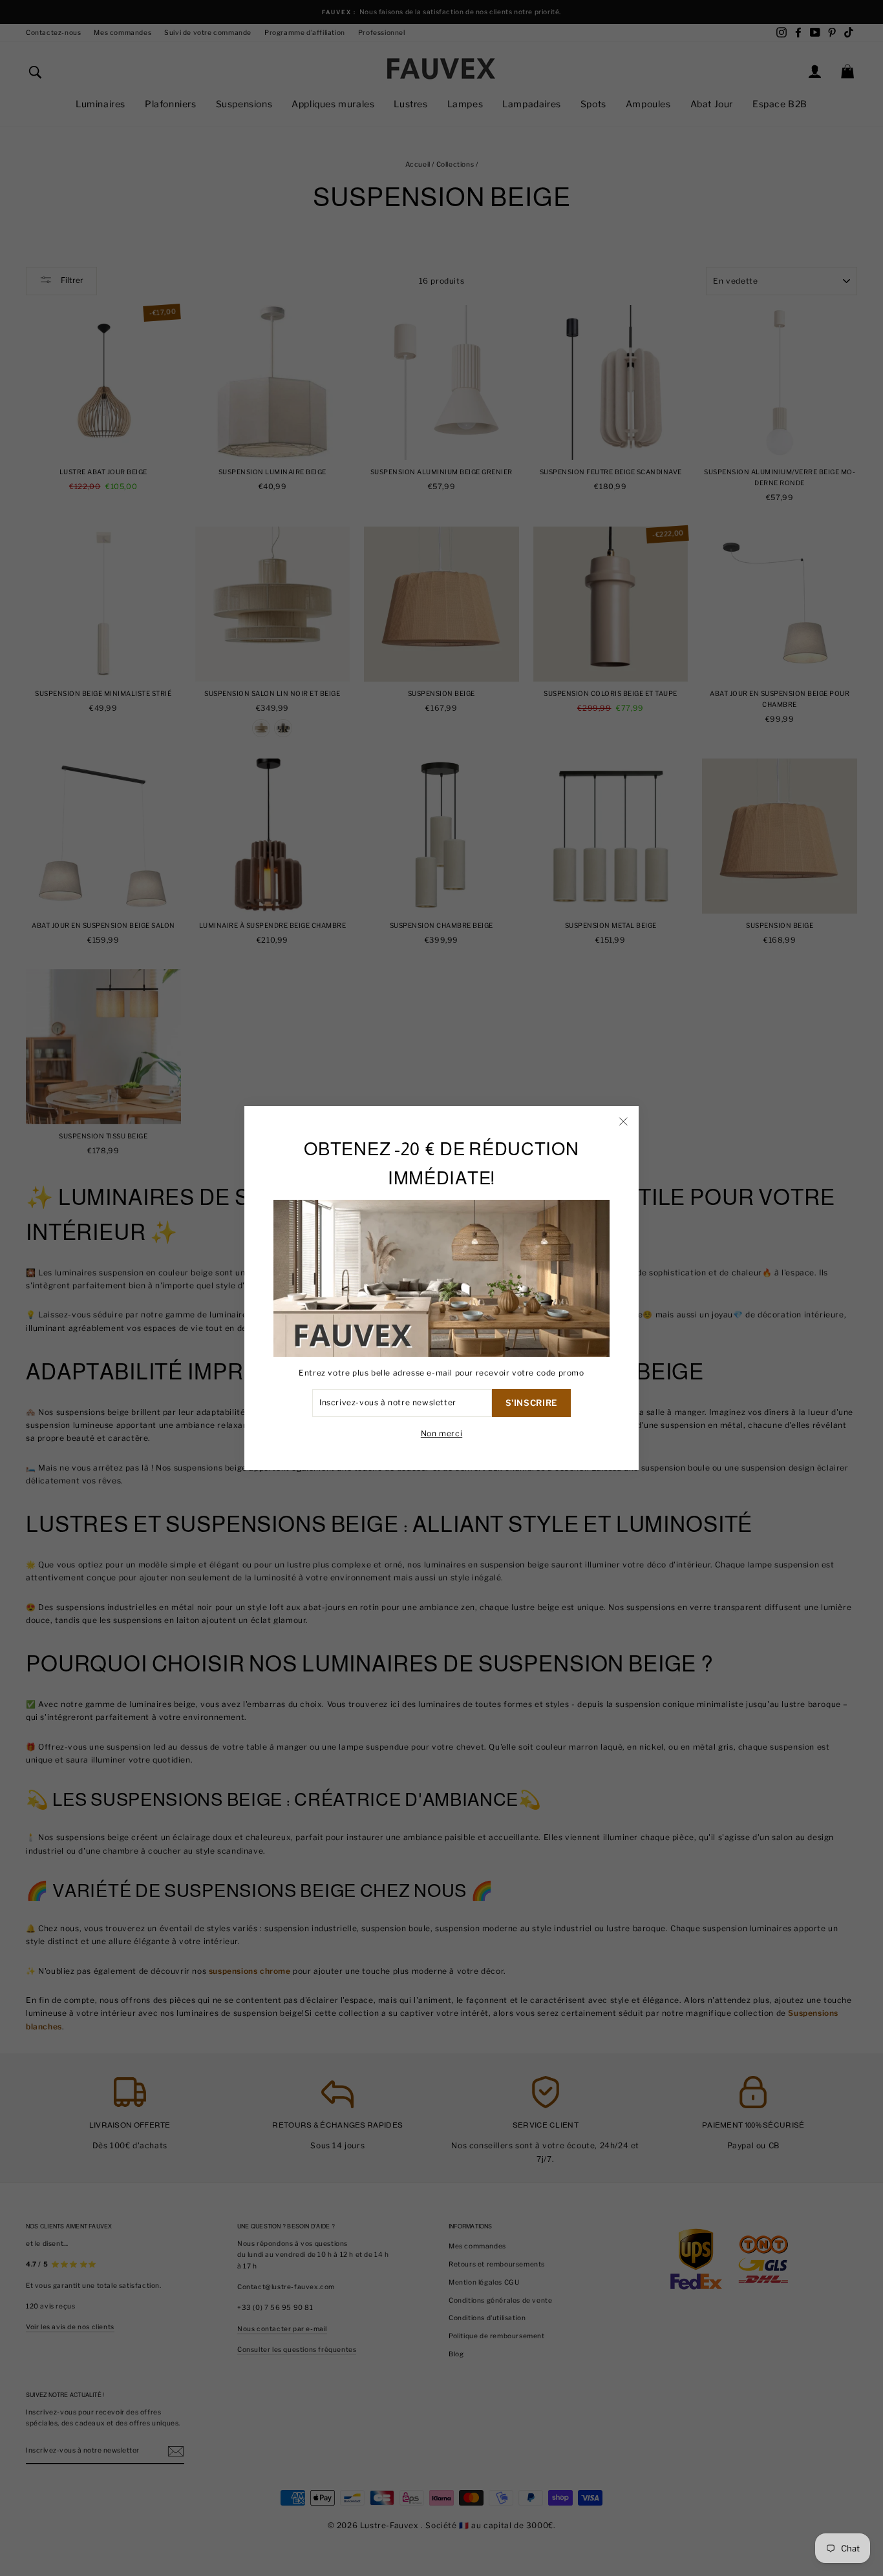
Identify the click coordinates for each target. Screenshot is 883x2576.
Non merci (441, 1433)
